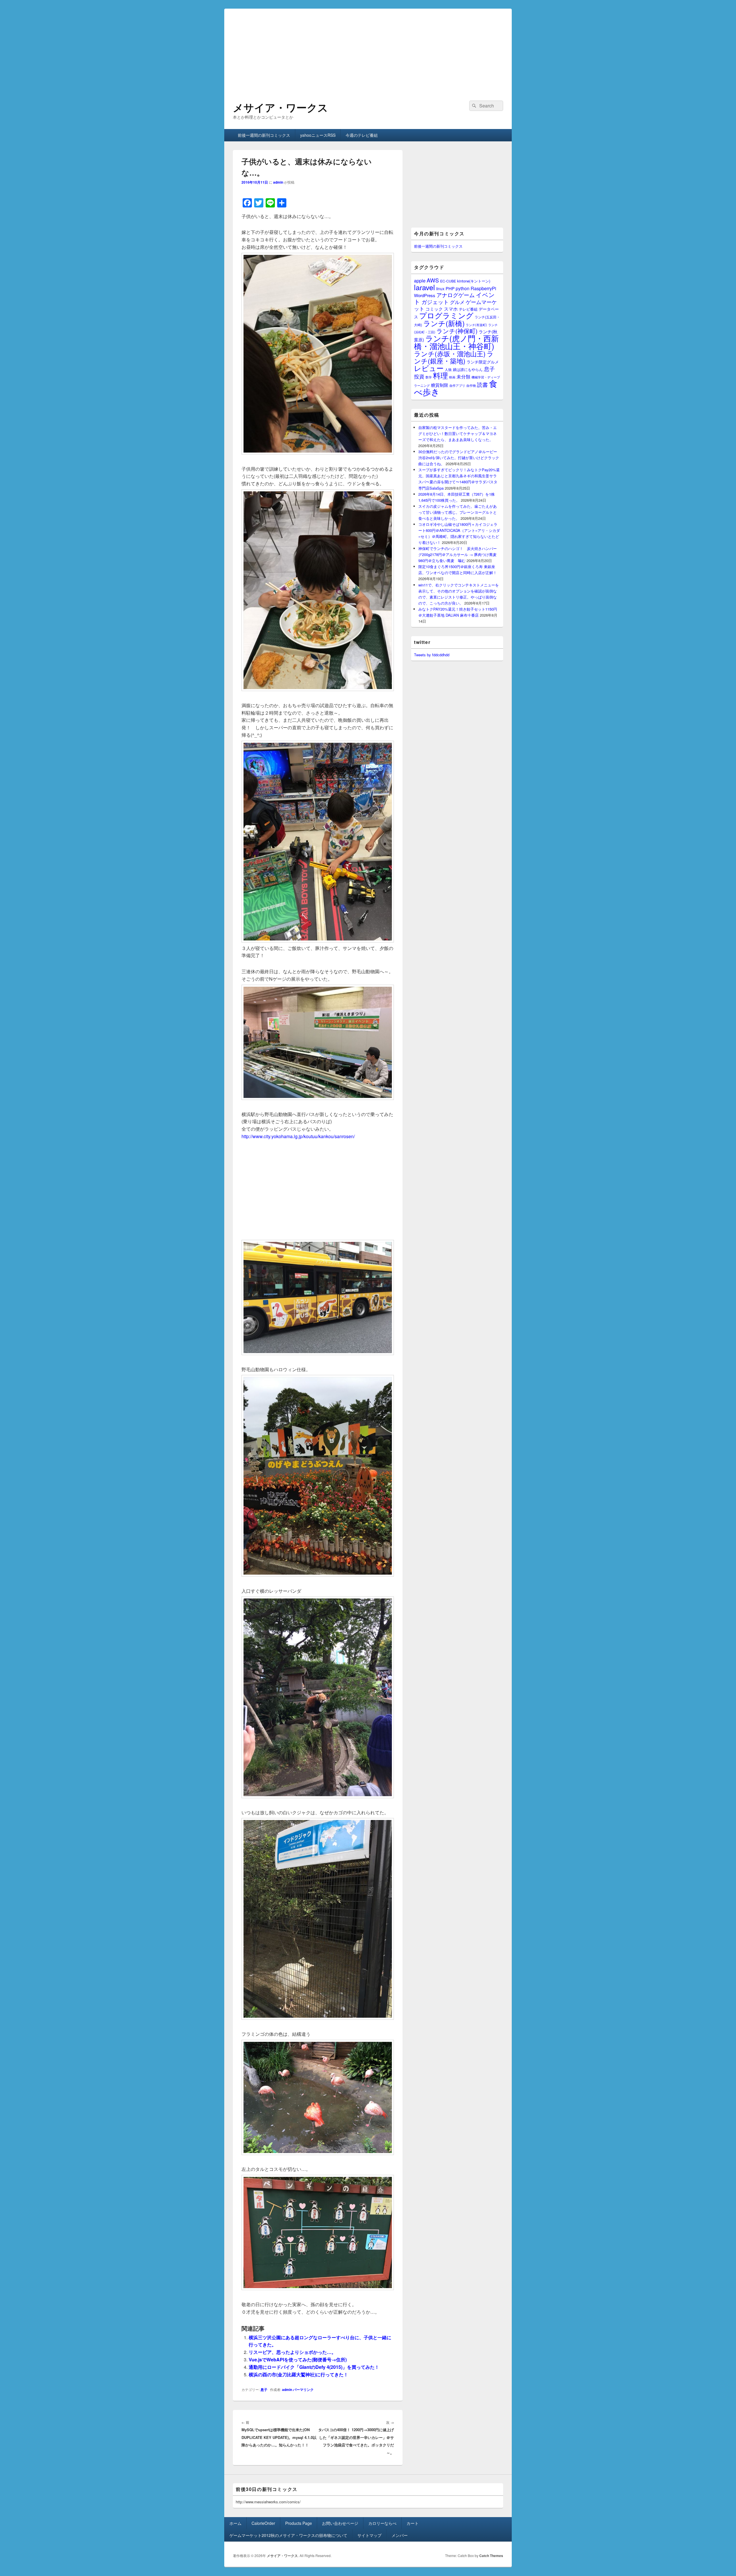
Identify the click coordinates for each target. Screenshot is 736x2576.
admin (278, 182)
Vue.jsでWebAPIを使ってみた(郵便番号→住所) (298, 2359)
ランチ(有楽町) (476, 325)
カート (413, 2523)
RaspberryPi (483, 288)
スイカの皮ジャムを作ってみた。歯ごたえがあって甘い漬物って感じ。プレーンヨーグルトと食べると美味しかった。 (458, 512)
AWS (433, 280)
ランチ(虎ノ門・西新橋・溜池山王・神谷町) (456, 342)
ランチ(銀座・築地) (454, 357)
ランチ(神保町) (457, 331)
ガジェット (435, 302)
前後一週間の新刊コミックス (264, 135)
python (463, 288)
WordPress (425, 295)
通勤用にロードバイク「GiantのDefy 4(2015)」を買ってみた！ (314, 2367)
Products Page (299, 2523)
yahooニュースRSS (318, 135)
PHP (450, 288)
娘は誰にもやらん (468, 369)
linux (440, 288)
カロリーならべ (382, 2523)
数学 (429, 377)
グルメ (457, 302)
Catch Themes (491, 2556)
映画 (452, 377)
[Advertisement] (368, 49)
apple (420, 280)
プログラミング (446, 315)
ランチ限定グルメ (483, 362)
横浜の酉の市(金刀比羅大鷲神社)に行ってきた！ (298, 2374)
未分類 (463, 376)
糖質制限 (440, 385)
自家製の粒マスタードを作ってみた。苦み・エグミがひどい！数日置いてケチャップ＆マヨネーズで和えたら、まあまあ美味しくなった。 (458, 433)
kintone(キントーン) (474, 281)
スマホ (451, 309)
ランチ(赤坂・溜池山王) (450, 353)
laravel (424, 287)
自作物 (471, 385)
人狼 (448, 369)
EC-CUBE (448, 281)
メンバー (400, 2535)
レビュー (429, 368)
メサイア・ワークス (280, 107)
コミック (434, 309)
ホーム (235, 2523)
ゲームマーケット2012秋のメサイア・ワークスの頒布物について (288, 2535)
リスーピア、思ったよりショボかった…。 (292, 2352)
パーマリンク (303, 2390)
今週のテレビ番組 (362, 135)
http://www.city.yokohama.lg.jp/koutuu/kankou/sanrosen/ (298, 1136)
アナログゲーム (456, 295)
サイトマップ (369, 2535)
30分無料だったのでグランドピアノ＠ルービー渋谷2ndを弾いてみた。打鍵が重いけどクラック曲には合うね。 (459, 458)
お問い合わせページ (340, 2523)
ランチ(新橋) (444, 323)
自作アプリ (457, 385)
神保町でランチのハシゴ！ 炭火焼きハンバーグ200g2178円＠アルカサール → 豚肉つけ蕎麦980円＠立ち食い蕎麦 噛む (458, 554)
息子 (264, 2390)
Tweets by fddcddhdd (432, 655)
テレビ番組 (468, 309)
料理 (440, 375)
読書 (482, 384)
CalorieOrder (263, 2523)
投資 (419, 376)
